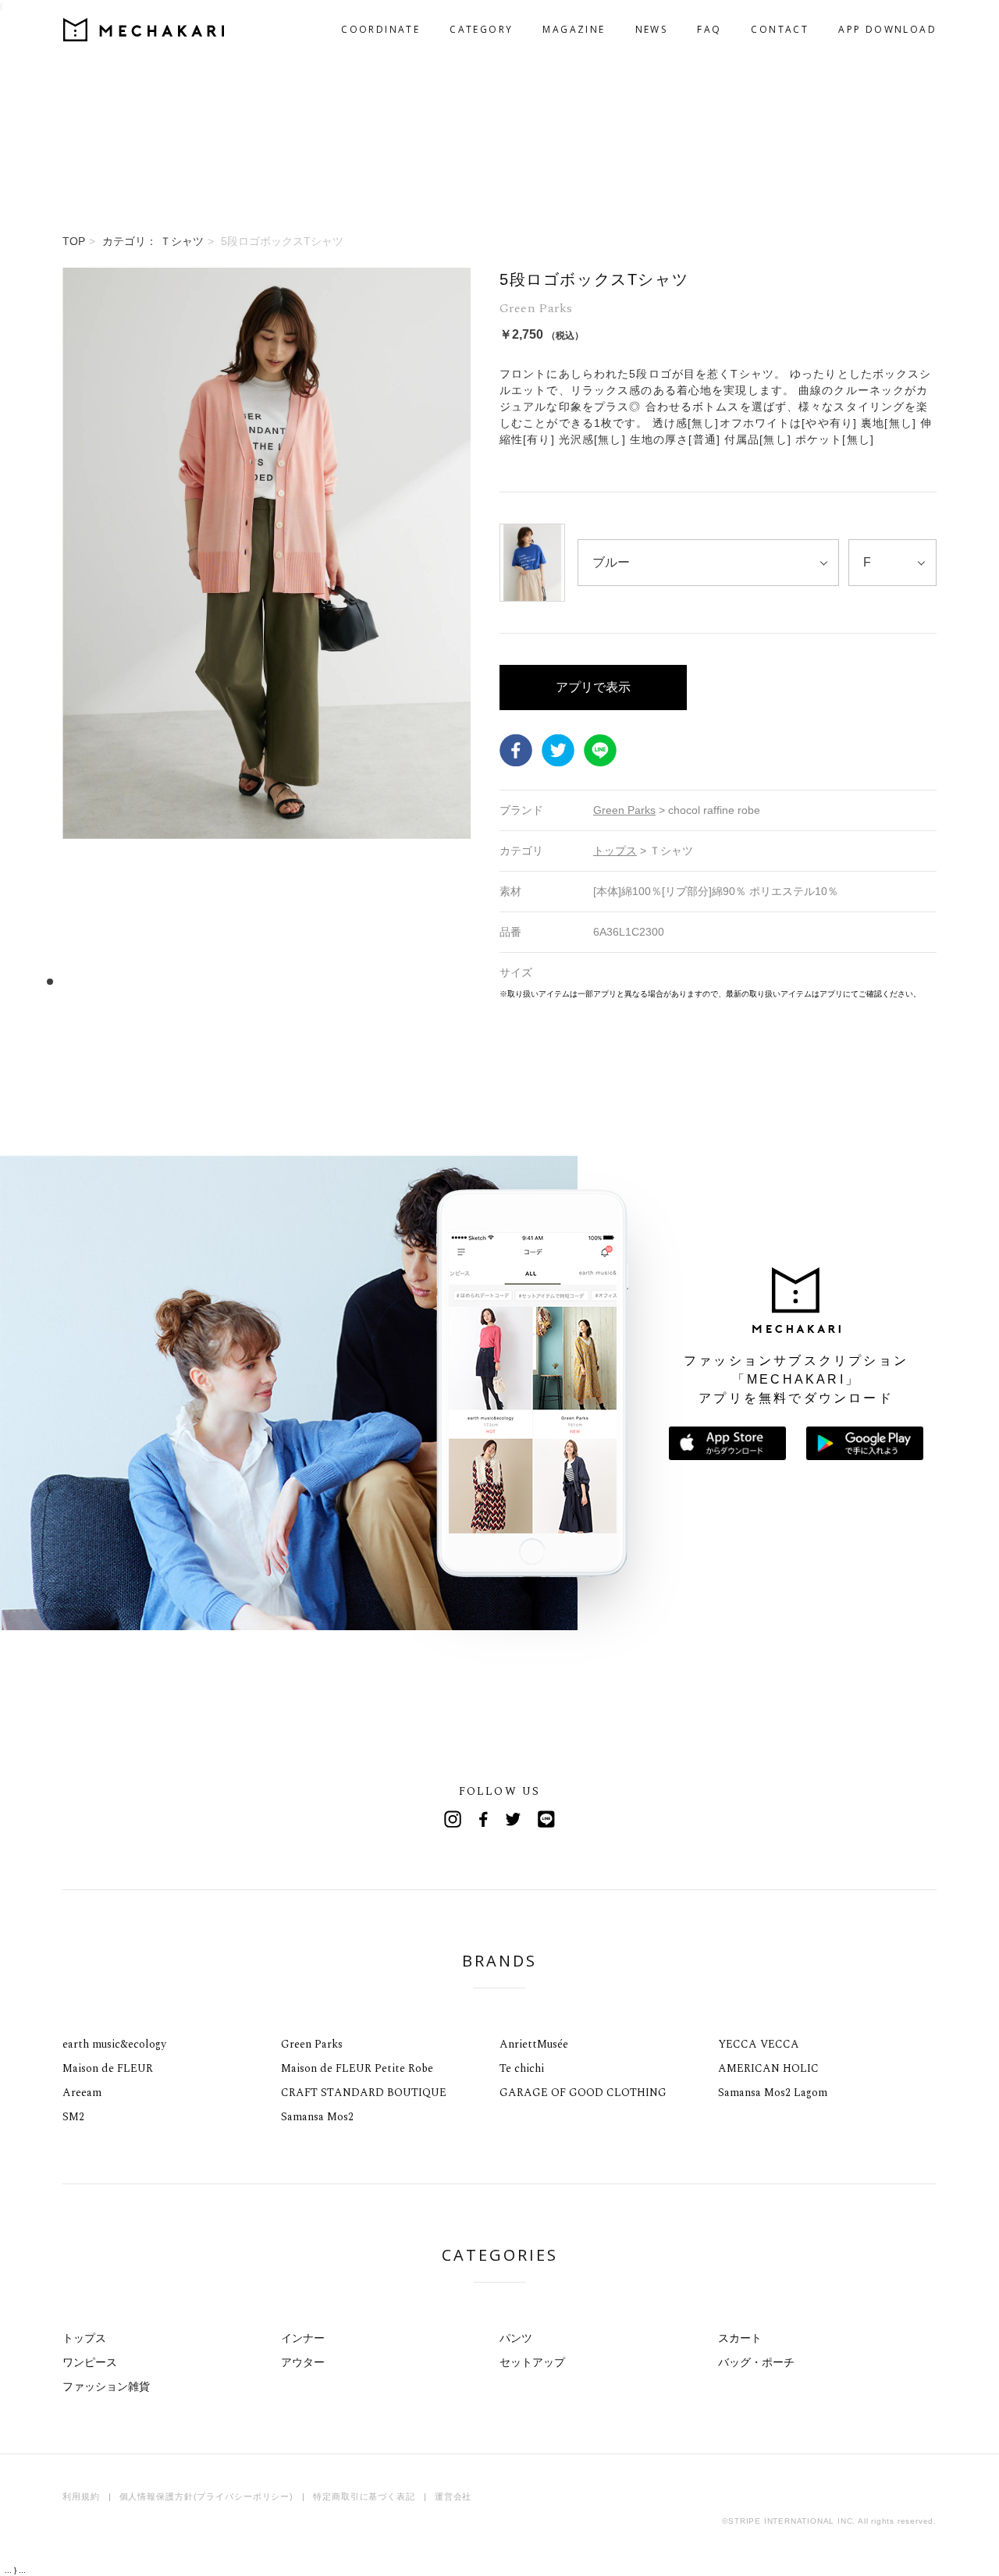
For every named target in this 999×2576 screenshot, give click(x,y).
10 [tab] (156, 981)
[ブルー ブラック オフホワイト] (708, 563)
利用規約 (81, 2496)
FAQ (709, 29)
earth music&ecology (114, 2044)
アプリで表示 (593, 687)
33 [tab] (425, 981)
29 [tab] (378, 981)
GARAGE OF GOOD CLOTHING (583, 2093)
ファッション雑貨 (106, 2386)
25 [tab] (331, 981)
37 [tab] (472, 981)
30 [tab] (390, 981)
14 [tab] (203, 981)
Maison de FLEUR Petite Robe (357, 2068)
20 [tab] (273, 981)
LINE (600, 750)
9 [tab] (144, 981)
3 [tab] (74, 981)
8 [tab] (132, 981)
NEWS (652, 29)
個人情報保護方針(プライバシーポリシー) (207, 2496)
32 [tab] (413, 981)
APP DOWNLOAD (887, 29)
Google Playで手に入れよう (865, 1443)
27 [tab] (355, 981)
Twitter (558, 750)
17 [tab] (238, 981)
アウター (303, 2362)
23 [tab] (308, 981)
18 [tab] (249, 981)
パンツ (516, 2338)
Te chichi (522, 2068)
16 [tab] (226, 981)
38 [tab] (484, 981)
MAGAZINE (574, 29)
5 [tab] (97, 981)
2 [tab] (62, 981)
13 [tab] (191, 981)
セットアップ (532, 2362)
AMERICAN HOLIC (768, 2068)
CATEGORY (481, 29)
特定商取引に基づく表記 (364, 2496)
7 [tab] (121, 981)
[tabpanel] (267, 634)
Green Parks (312, 2044)
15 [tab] (214, 981)
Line (546, 1819)
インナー (303, 2338)
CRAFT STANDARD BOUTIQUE (364, 2093)
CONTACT (780, 29)
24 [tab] (320, 981)
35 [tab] (448, 981)
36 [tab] (460, 981)
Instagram (453, 1819)
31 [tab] (402, 981)
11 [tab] (167, 981)
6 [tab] (109, 981)
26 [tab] (343, 981)
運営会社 (453, 2496)
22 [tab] (296, 981)
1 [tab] (50, 981)
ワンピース (90, 2362)
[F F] (892, 563)
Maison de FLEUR (108, 2068)
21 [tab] (284, 981)
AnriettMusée (534, 2044)
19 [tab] (261, 981)
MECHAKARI (144, 30)
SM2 (73, 2117)
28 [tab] (366, 981)
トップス (84, 2338)
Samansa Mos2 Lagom (773, 2093)
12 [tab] (179, 981)
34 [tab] (437, 981)
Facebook (516, 750)
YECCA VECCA (759, 2044)
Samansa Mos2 (317, 2117)
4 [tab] (85, 981)
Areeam (82, 2093)
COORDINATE (380, 29)
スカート (740, 2338)
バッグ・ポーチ (756, 2362)
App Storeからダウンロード (727, 1443)
